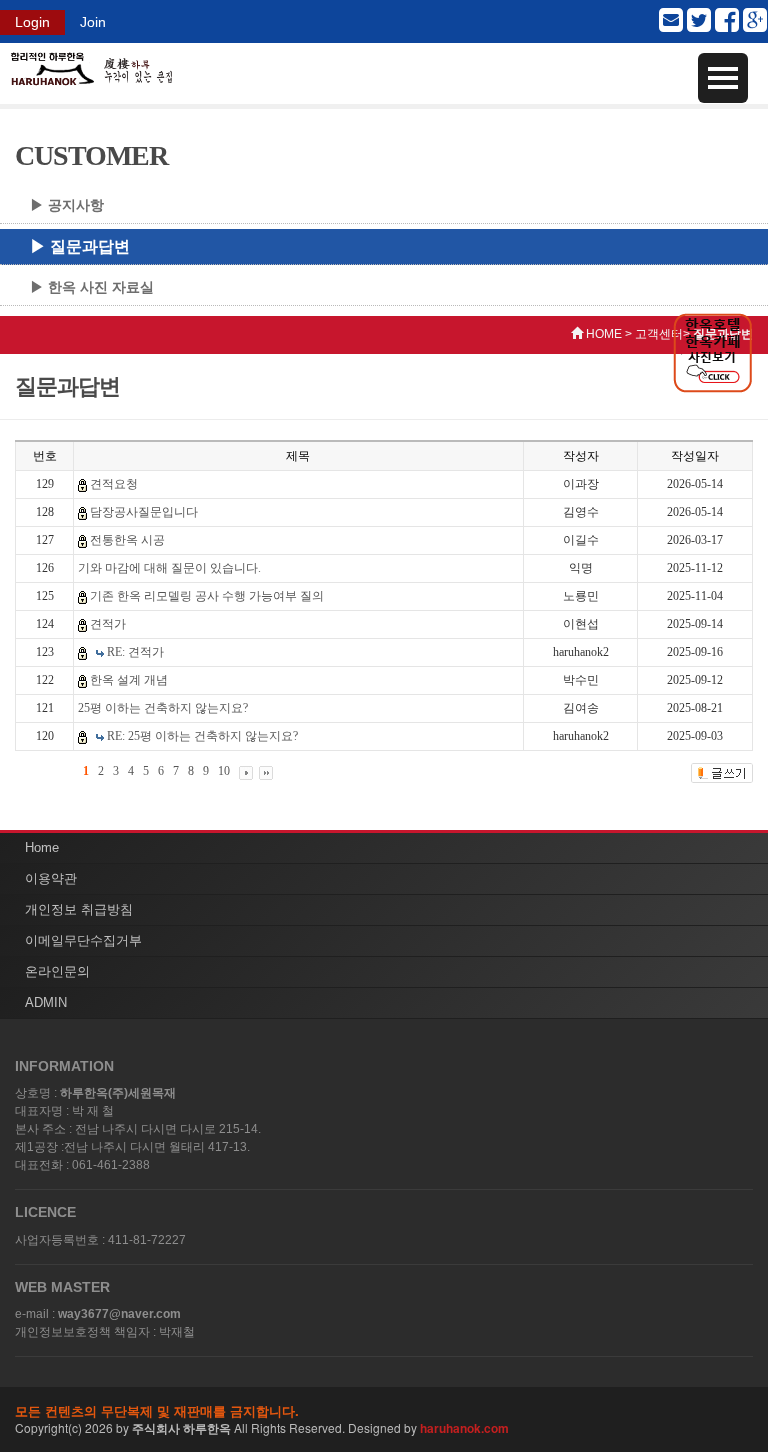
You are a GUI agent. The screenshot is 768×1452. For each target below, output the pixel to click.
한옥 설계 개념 (129, 680)
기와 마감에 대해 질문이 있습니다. (169, 568)
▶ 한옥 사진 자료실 (92, 287)
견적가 (108, 624)
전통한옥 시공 (127, 540)
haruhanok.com (464, 1428)
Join (93, 22)
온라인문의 (57, 971)
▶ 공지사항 (67, 205)
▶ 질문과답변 (80, 246)
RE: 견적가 (135, 652)
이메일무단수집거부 (83, 940)
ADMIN (46, 1002)
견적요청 (114, 484)
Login (32, 22)
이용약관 (51, 878)
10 (224, 771)
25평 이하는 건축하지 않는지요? (163, 708)
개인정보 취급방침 (79, 909)
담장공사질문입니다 (144, 512)
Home (42, 847)
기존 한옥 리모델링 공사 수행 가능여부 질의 (207, 596)
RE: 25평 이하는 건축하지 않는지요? (202, 736)
